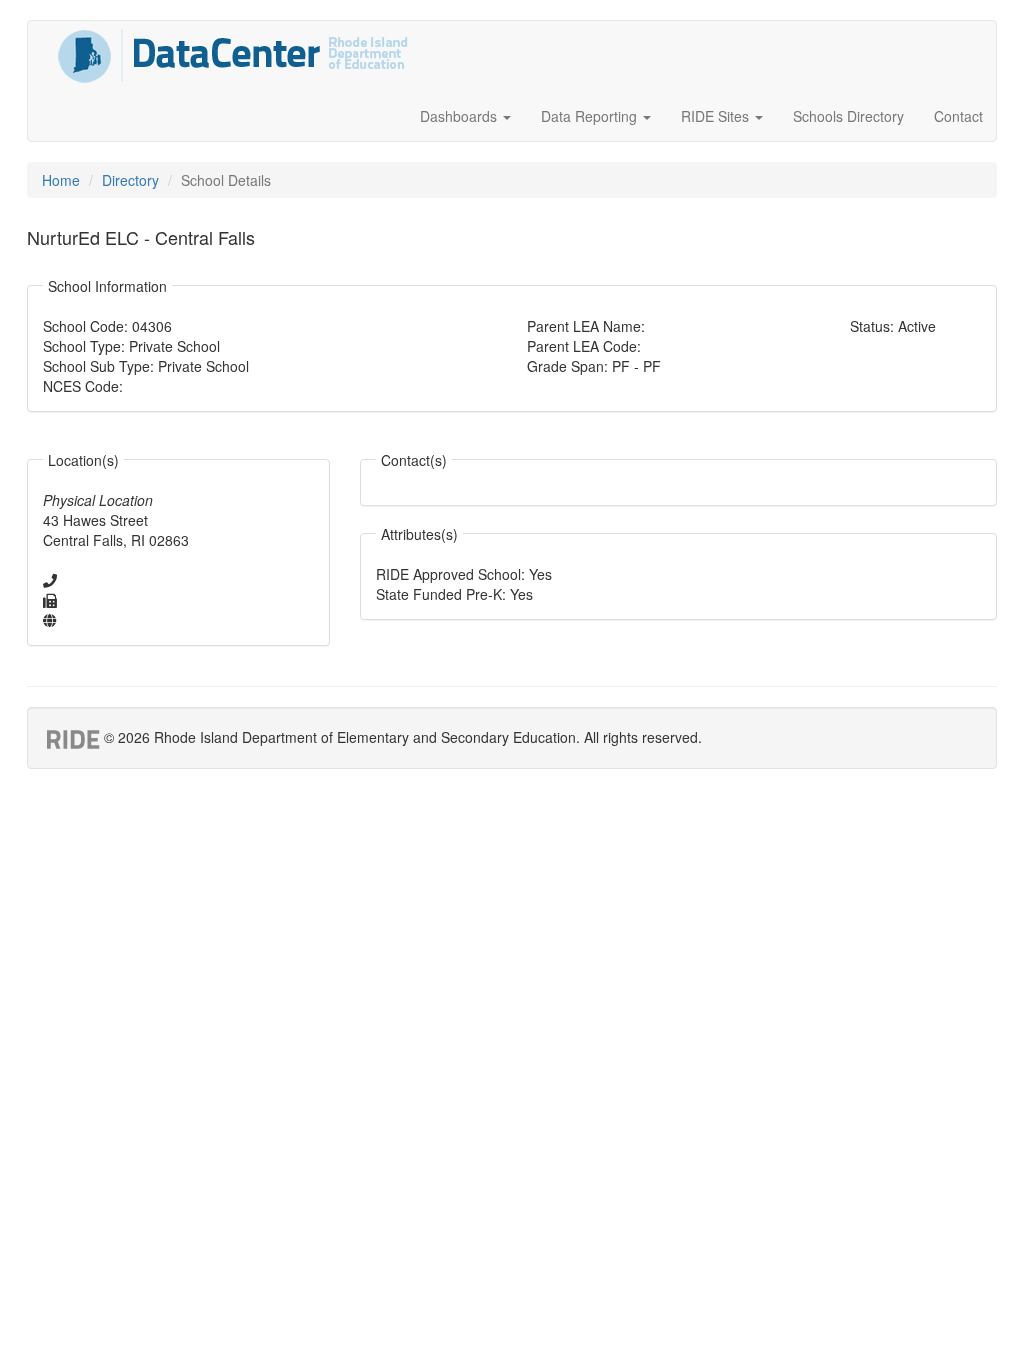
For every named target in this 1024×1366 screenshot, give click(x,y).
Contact (958, 116)
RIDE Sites (717, 116)
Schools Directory (848, 116)
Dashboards (460, 116)
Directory (130, 180)
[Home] (233, 56)
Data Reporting (591, 116)
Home (61, 180)
